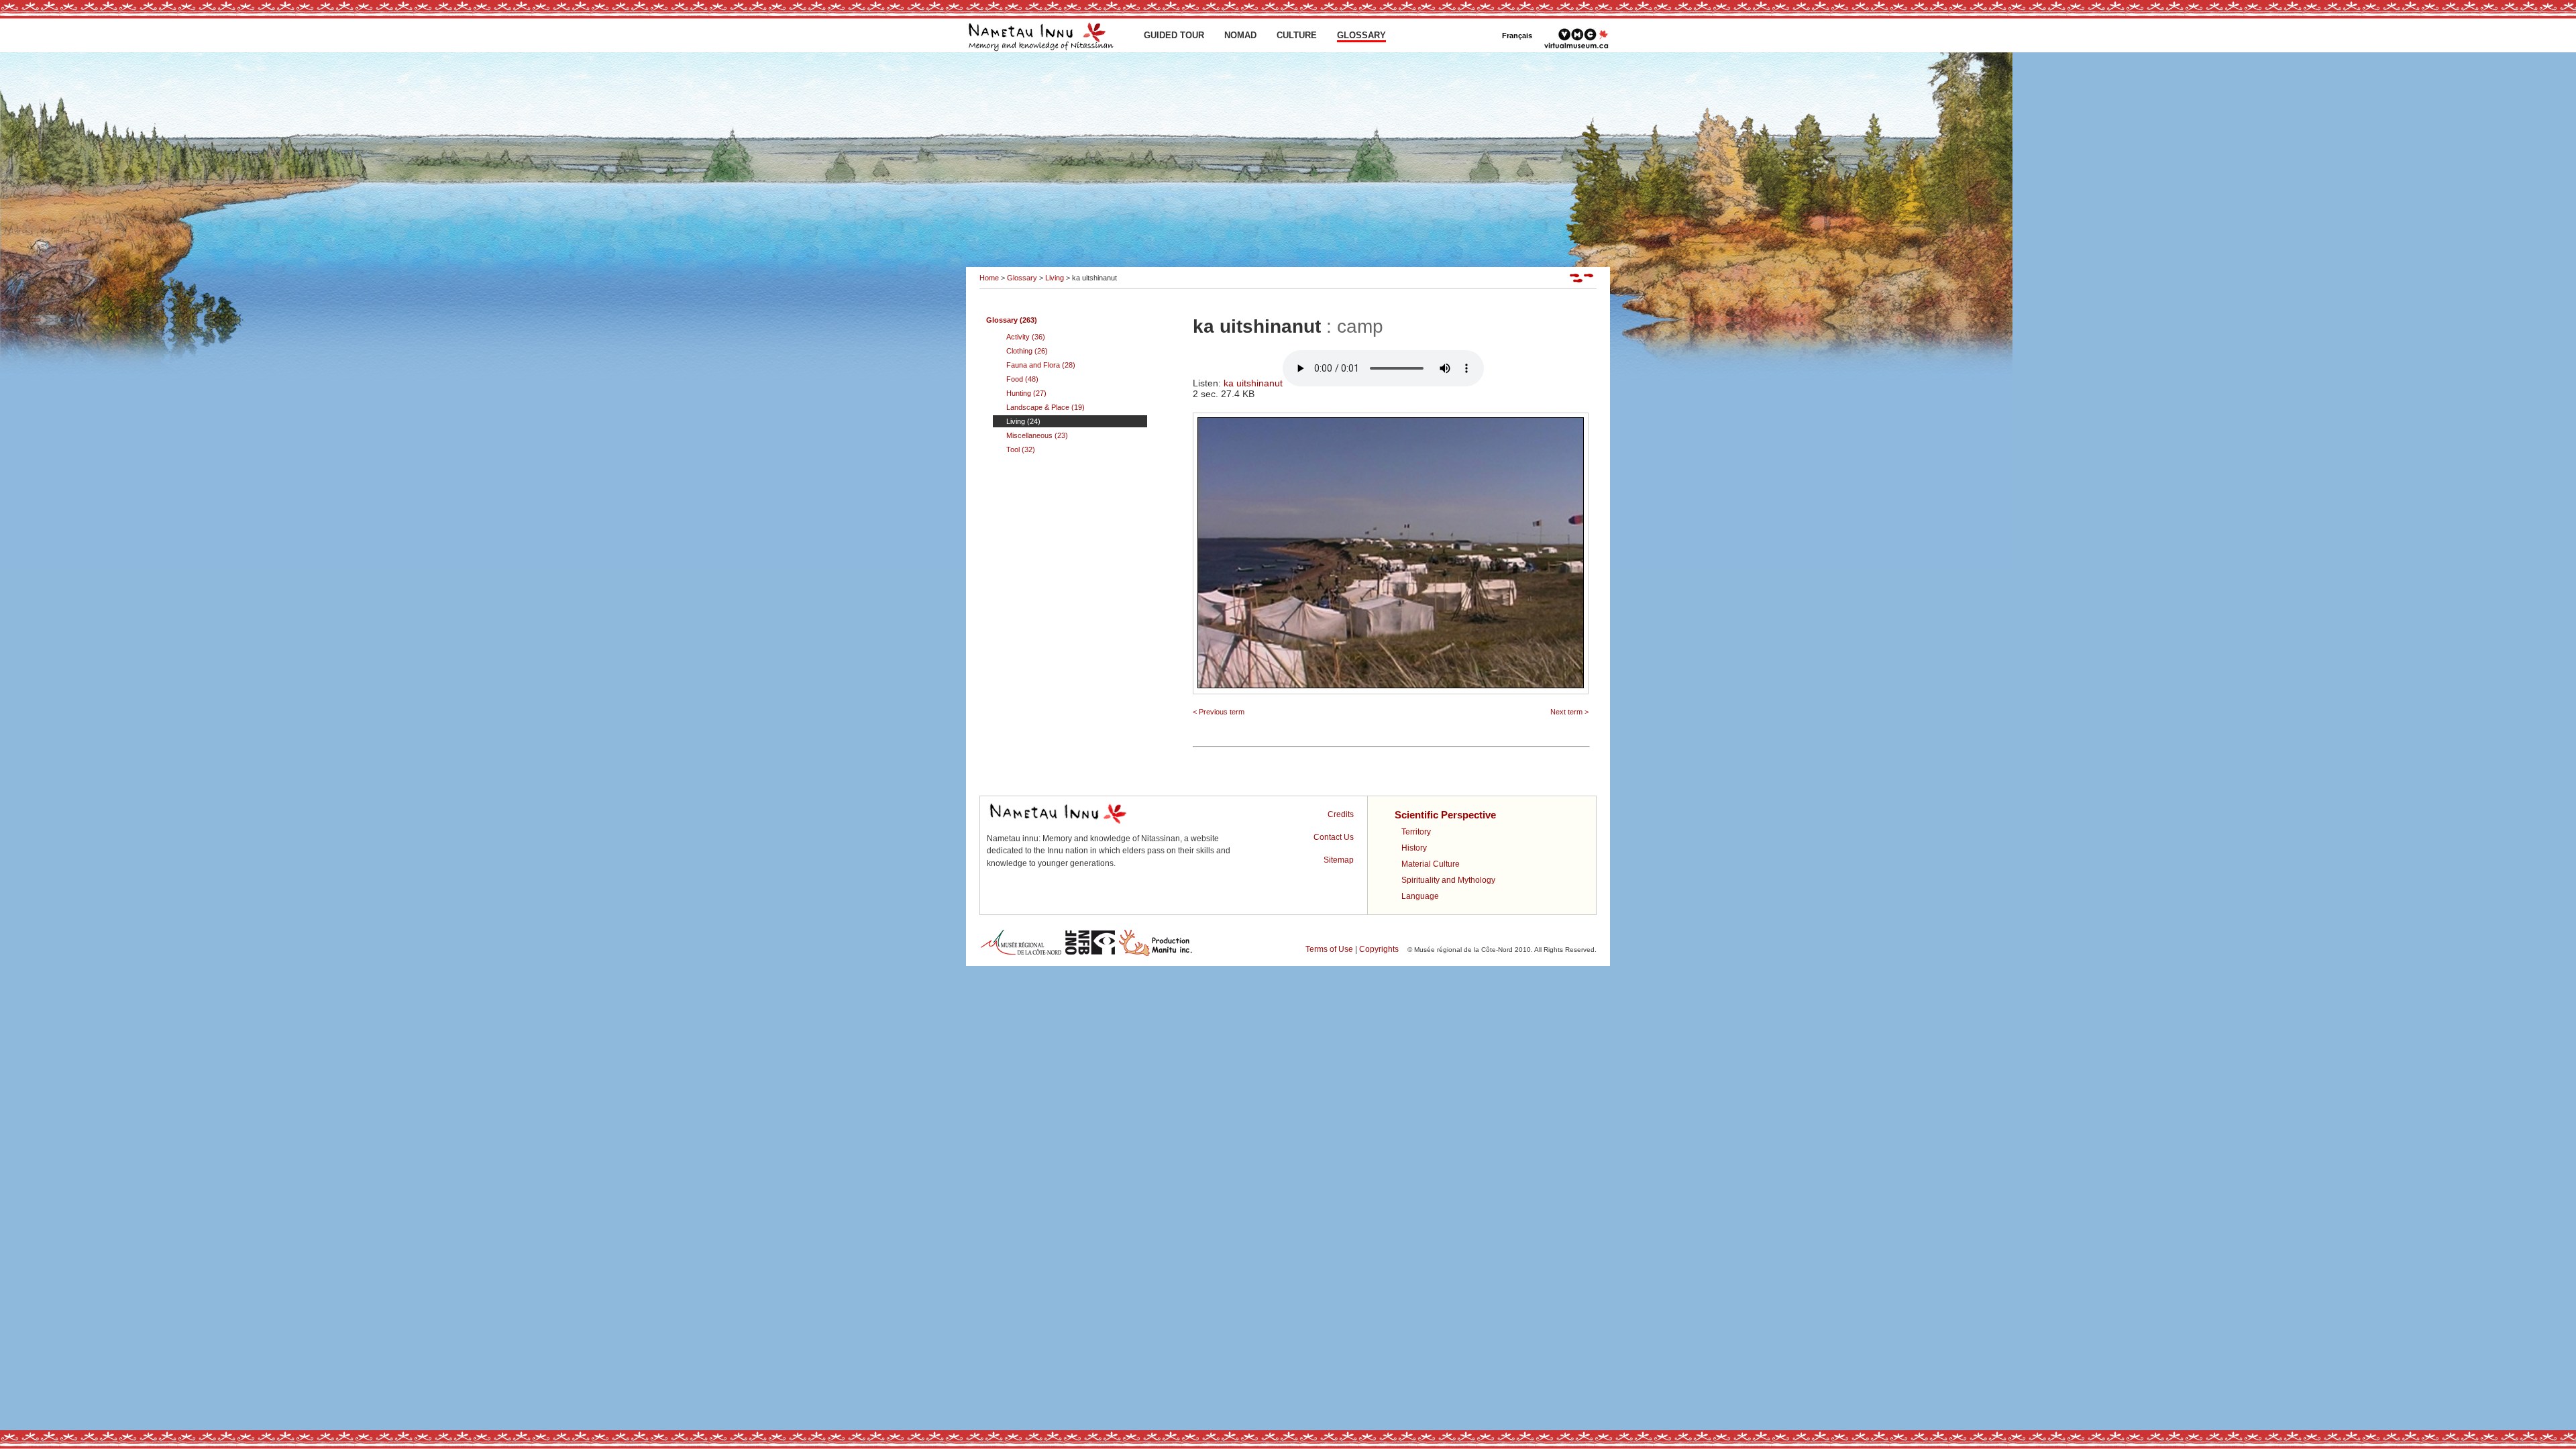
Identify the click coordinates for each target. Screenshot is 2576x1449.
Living (1055, 278)
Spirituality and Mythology (1448, 880)
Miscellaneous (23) (1037, 435)
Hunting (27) (1026, 393)
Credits (1341, 814)
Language (1420, 896)
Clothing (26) (1027, 351)
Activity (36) (1026, 337)
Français (1517, 36)
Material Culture (1431, 864)
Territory (1416, 832)
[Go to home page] (1043, 50)
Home (989, 278)
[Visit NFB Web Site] (1090, 954)
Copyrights (1379, 949)
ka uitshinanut (1253, 383)
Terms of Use (1329, 949)
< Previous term (1219, 712)
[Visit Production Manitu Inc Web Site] (1156, 954)
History (1414, 848)
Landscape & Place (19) (1045, 407)
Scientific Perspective (1445, 815)
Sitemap (1339, 860)
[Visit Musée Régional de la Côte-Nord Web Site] (1021, 954)
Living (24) (1023, 421)
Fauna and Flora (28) (1041, 365)
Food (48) (1022, 379)
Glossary (1022, 278)
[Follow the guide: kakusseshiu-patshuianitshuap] (1583, 280)
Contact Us (1334, 837)
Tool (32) (1021, 449)
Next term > (1569, 712)
